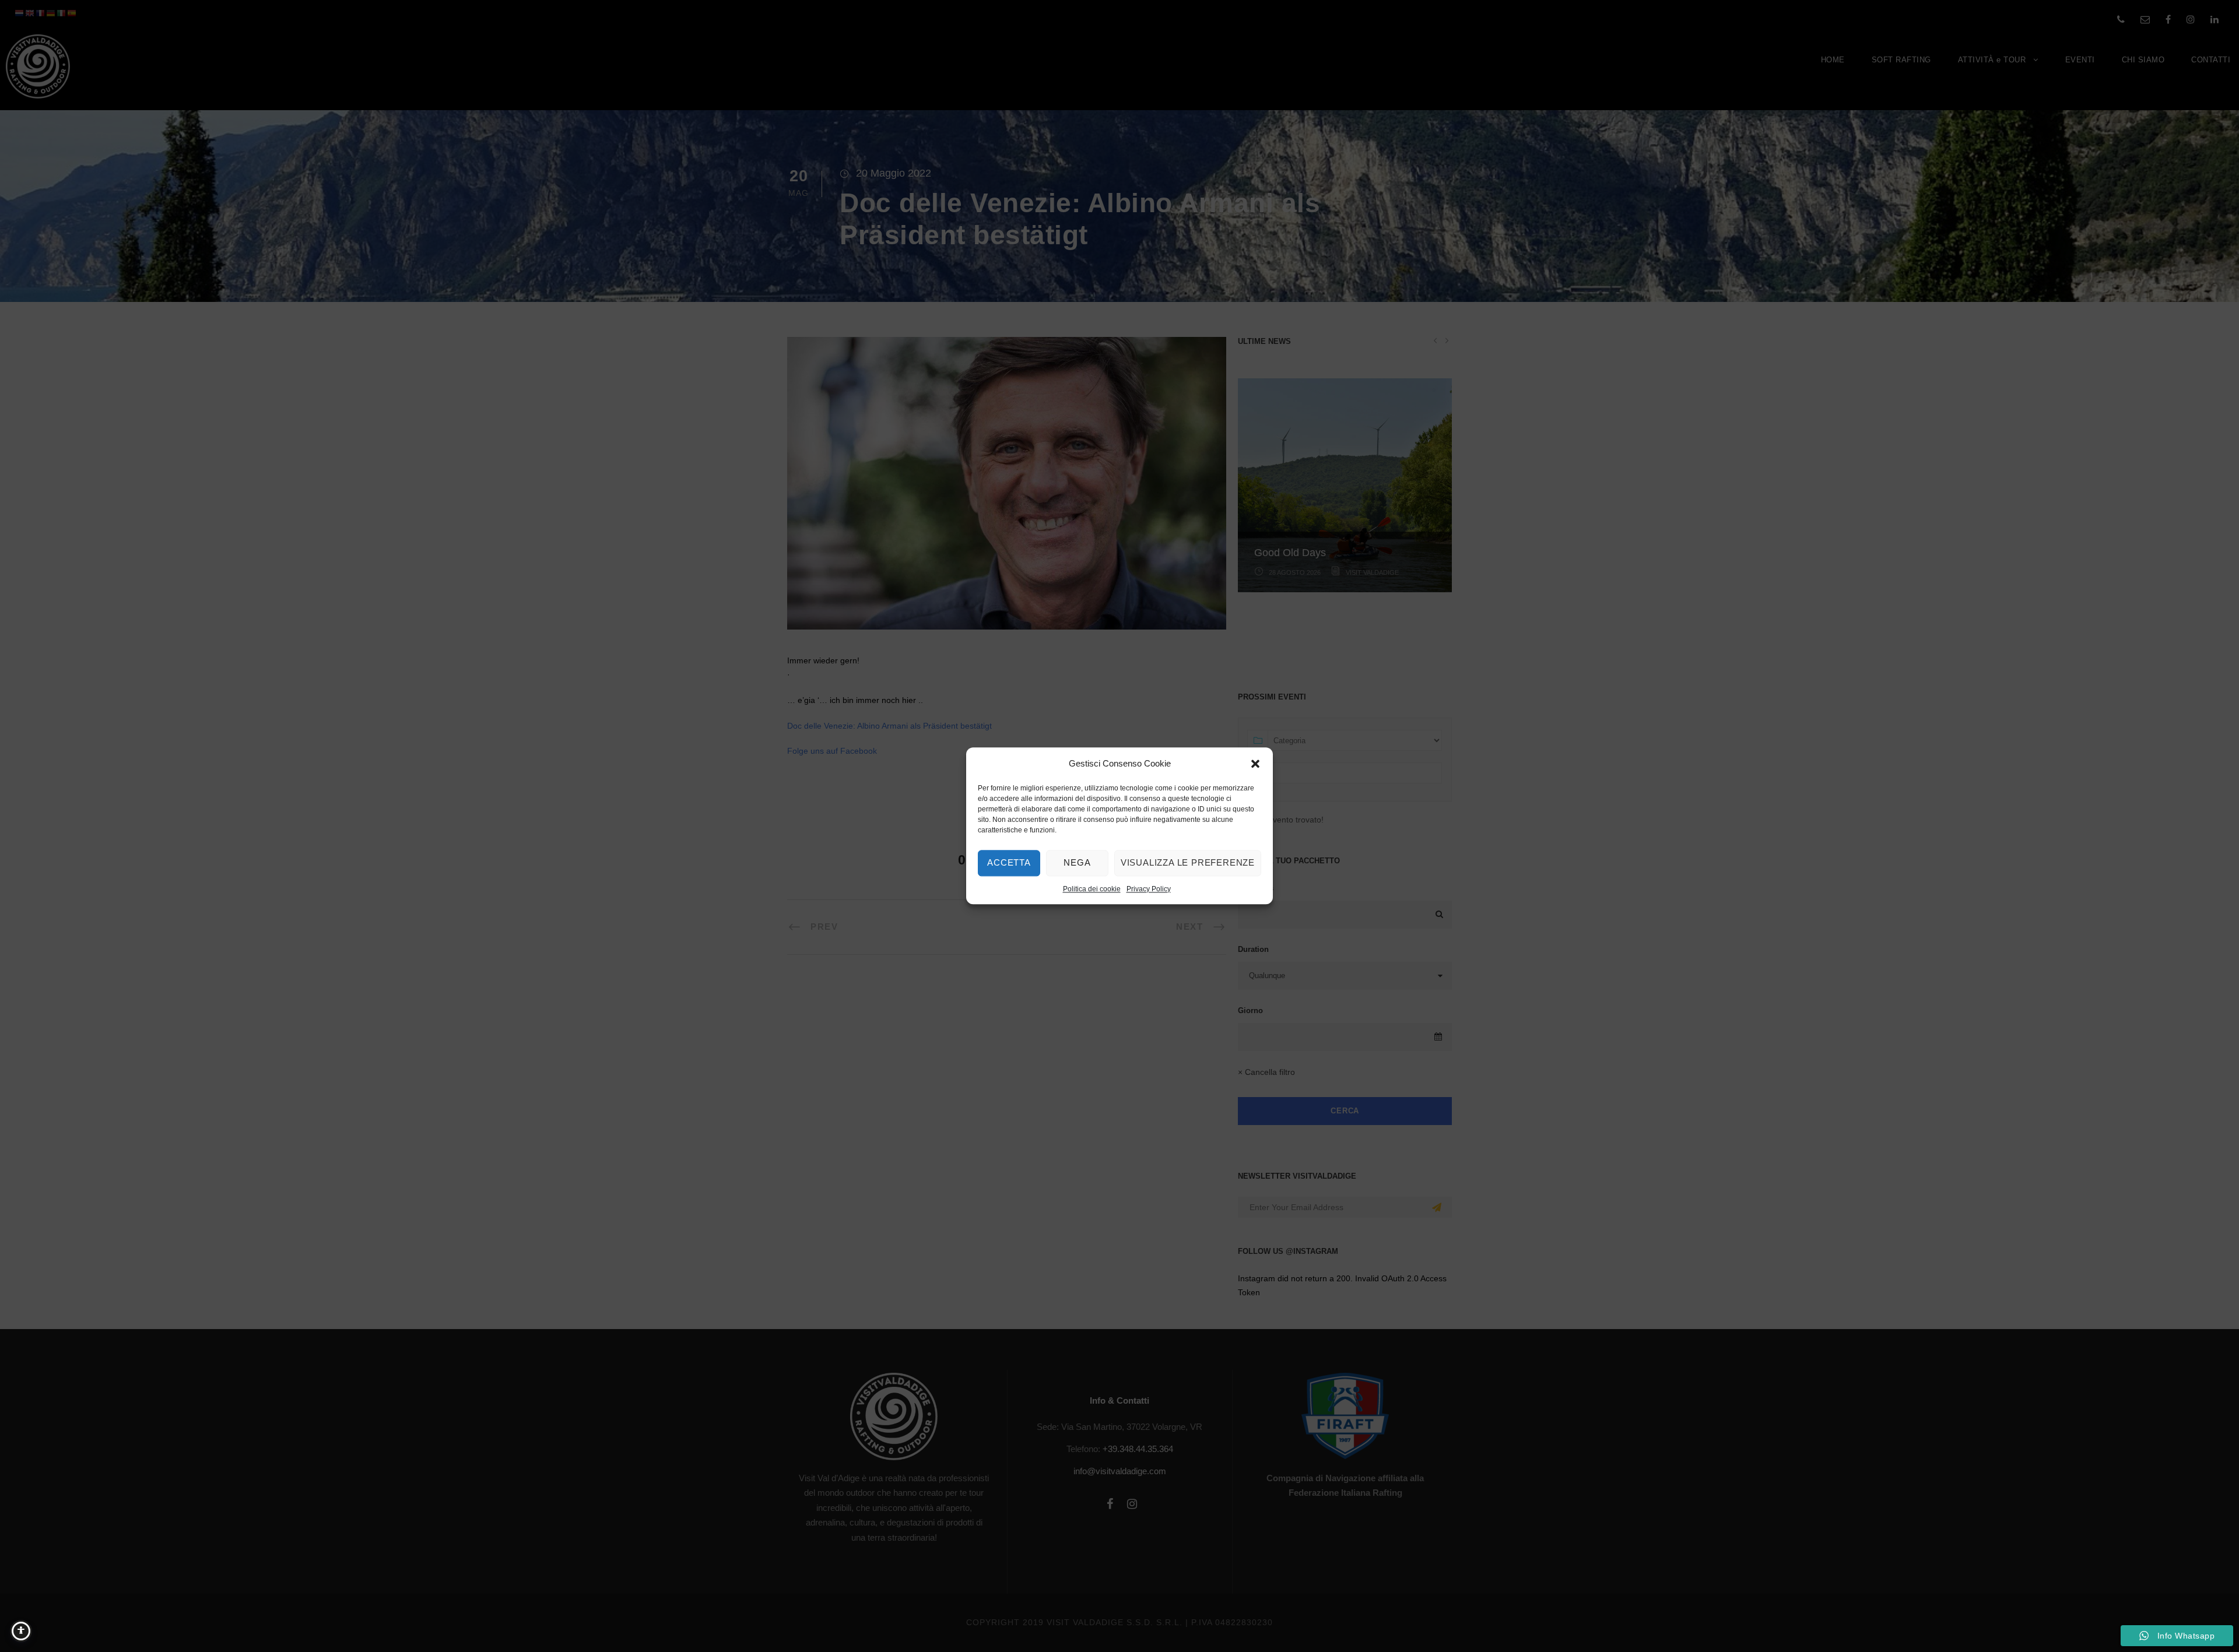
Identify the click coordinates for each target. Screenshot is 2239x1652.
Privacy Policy (1149, 889)
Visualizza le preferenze (1188, 862)
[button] (1255, 764)
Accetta (1009, 862)
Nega (1077, 862)
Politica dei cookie (1092, 889)
